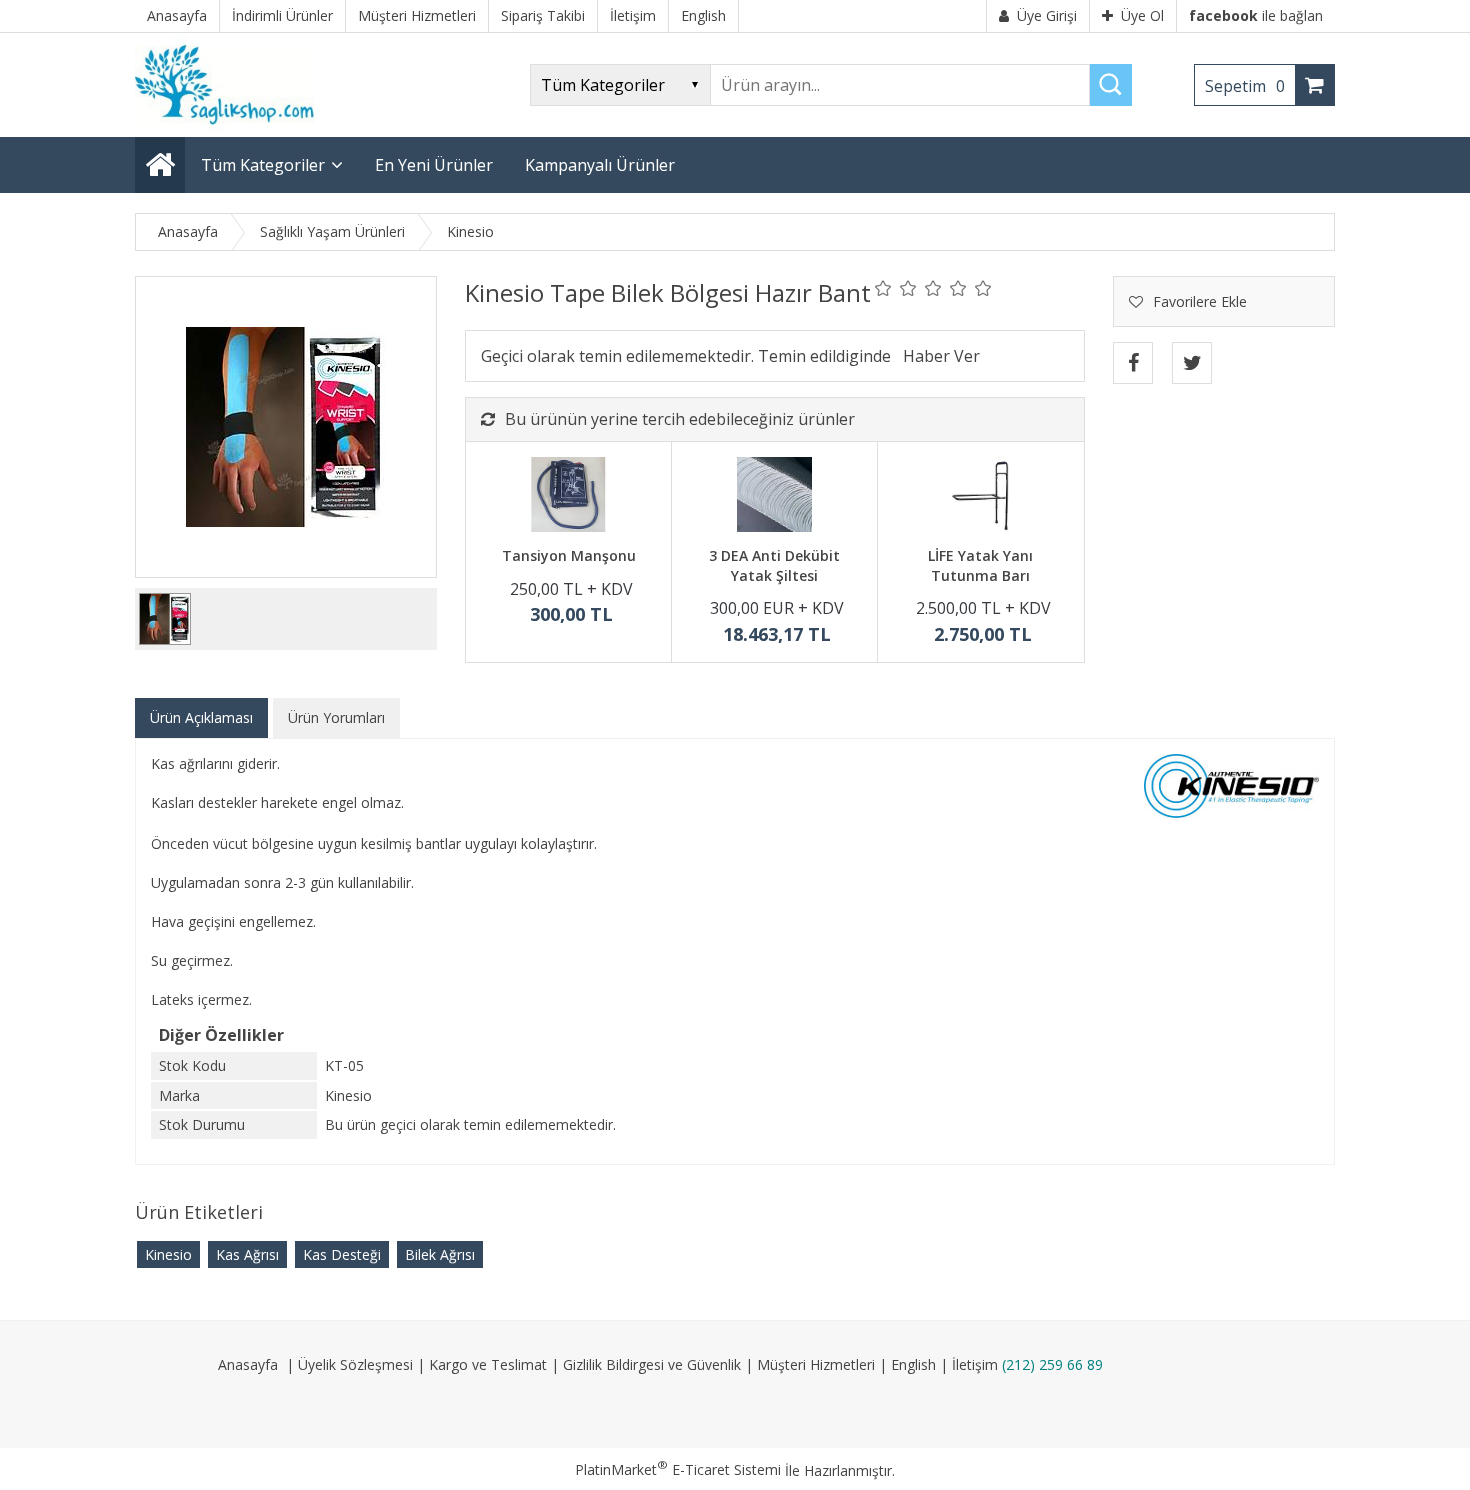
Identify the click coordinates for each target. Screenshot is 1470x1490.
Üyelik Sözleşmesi (355, 1364)
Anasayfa (248, 1364)
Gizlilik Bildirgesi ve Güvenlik (652, 1364)
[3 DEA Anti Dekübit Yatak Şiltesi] (774, 497)
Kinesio (168, 1254)
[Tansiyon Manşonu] (568, 497)
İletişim (975, 1364)
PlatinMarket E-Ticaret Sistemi (678, 1469)
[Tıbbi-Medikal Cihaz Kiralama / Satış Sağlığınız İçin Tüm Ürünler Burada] (231, 127)
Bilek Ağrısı (440, 1254)
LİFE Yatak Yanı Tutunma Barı (980, 565)
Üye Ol (1142, 15)
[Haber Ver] (941, 356)
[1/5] (883, 288)
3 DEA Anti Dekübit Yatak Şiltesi (774, 565)
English (913, 1364)
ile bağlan (1256, 15)
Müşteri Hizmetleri (816, 1364)
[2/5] (896, 288)
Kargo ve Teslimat (488, 1364)
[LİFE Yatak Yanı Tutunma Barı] (980, 497)
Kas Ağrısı (247, 1254)
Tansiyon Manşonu (569, 555)
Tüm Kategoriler (263, 165)
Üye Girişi (1047, 15)
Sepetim (1245, 86)
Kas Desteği (342, 1254)
